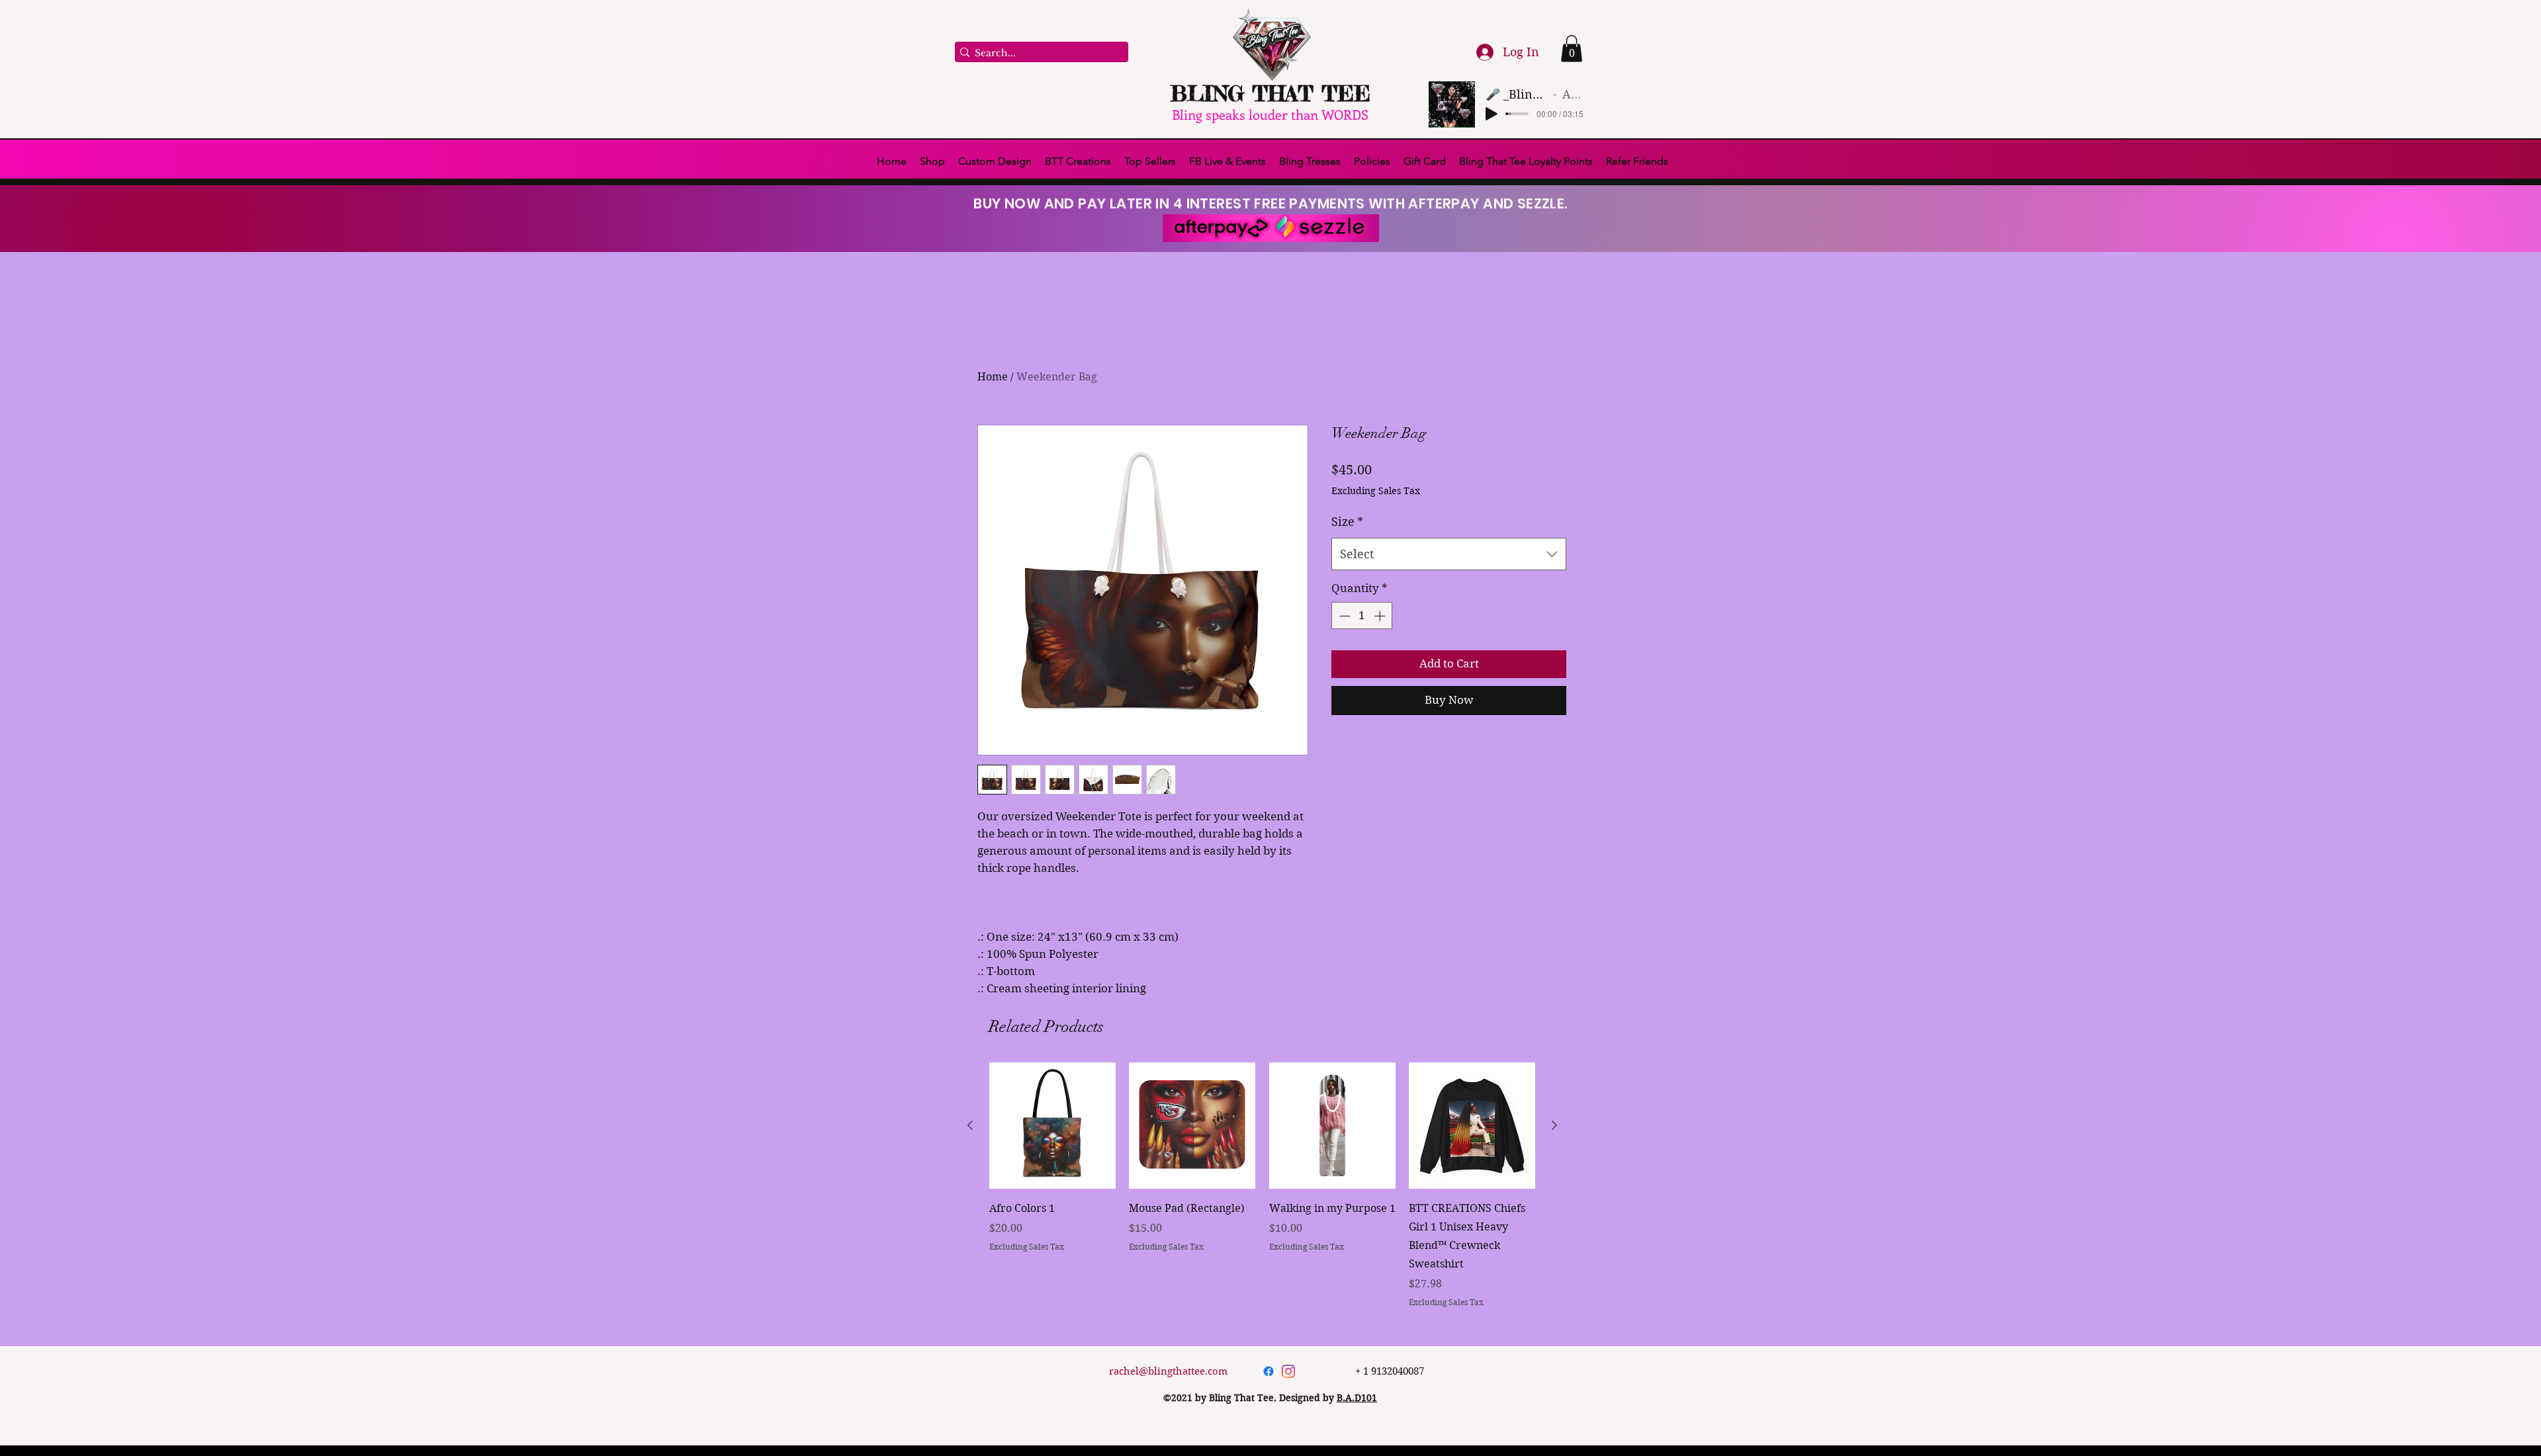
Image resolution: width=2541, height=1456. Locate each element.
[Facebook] (1269, 1371)
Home (993, 377)
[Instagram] (1288, 1371)
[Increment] (1381, 719)
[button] (1572, 49)
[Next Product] (1554, 1125)
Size (1347, 625)
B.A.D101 (1357, 1398)
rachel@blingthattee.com (1168, 1371)
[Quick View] (1052, 1126)
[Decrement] (1343, 719)
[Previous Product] (970, 1125)
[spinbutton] (1362, 719)
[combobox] (1449, 658)
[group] (1262, 1185)
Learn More (1395, 526)
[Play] (1492, 114)
